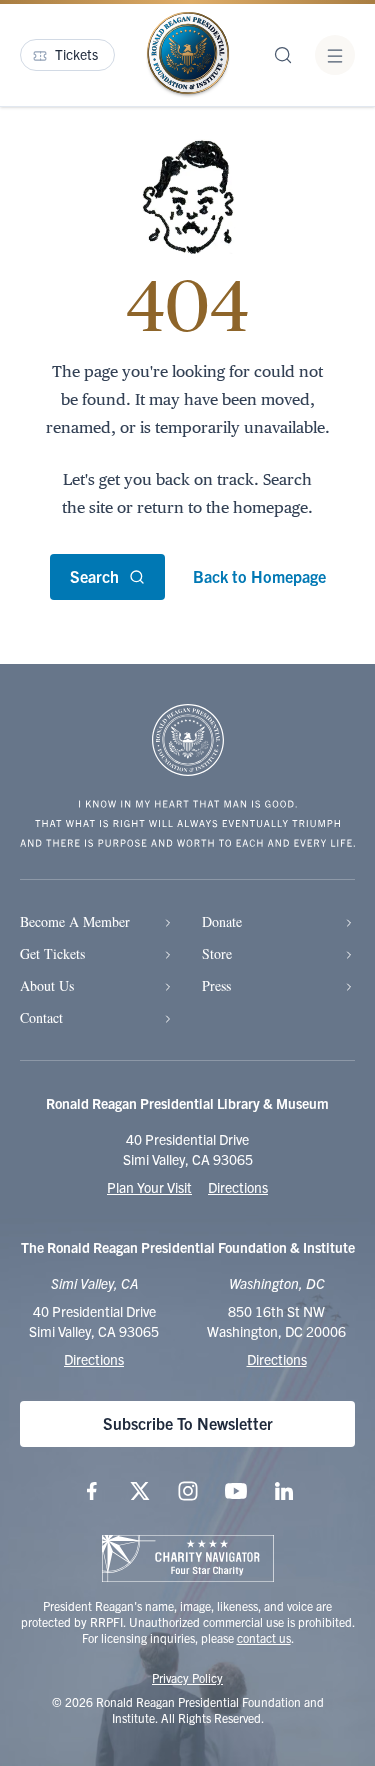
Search (94, 576)
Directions (238, 1187)
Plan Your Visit (149, 1187)
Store (217, 953)
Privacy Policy (187, 1677)
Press (216, 985)
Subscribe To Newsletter (188, 1423)
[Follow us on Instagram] (188, 1491)
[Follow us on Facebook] (92, 1491)
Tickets (76, 54)
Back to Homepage (259, 576)
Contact (41, 1017)
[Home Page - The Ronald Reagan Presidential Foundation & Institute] (188, 55)
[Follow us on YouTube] (236, 1491)
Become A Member (75, 921)
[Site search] (283, 55)
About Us (47, 985)
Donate (222, 921)
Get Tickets (52, 953)
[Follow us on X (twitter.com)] (140, 1491)
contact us (264, 1637)
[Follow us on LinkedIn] (284, 1491)
